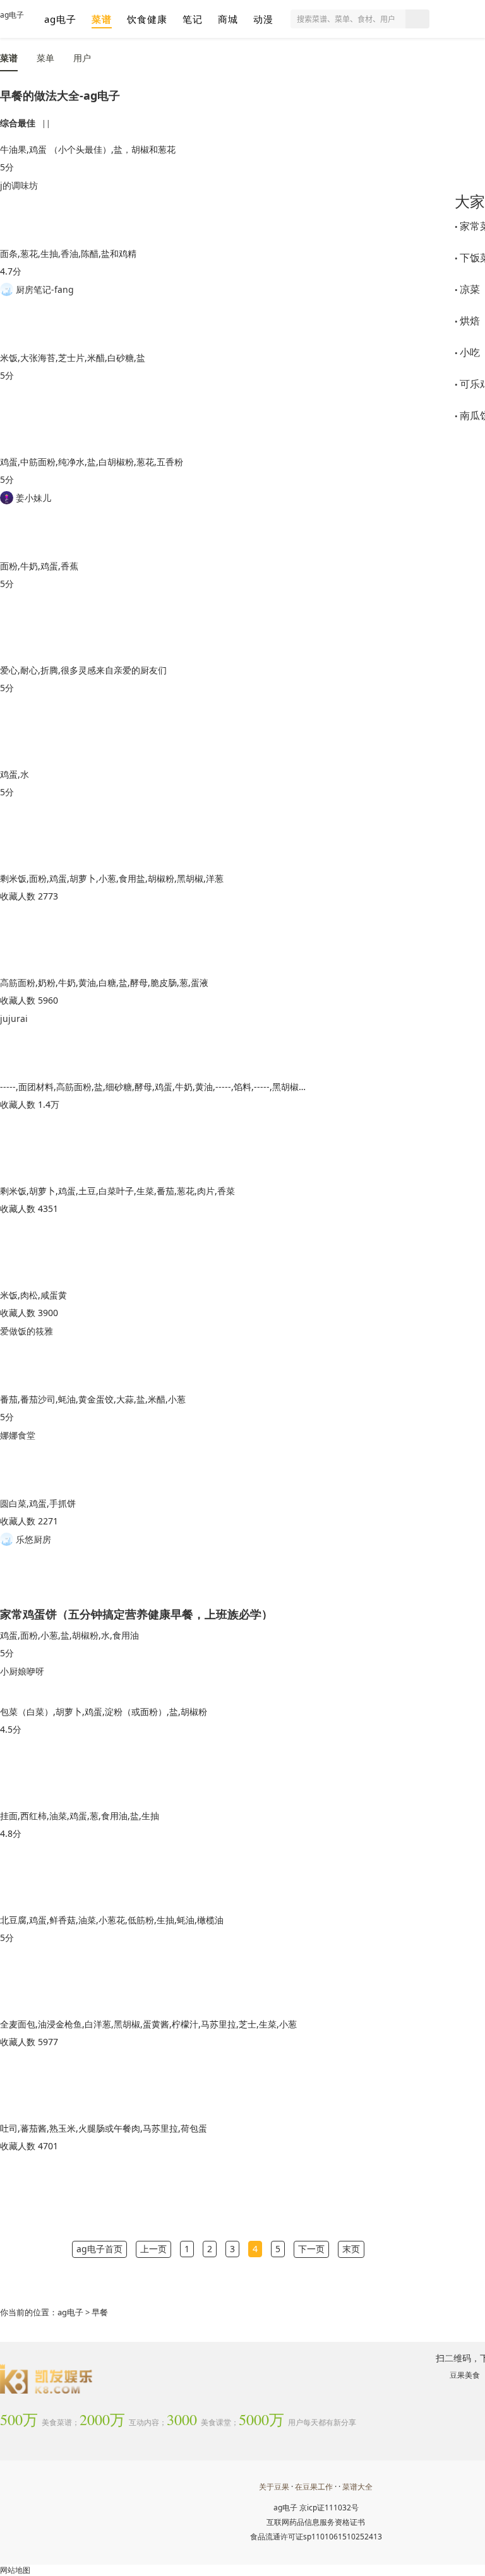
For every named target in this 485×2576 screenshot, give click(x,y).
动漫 (263, 19)
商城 (228, 19)
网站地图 (15, 2570)
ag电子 (12, 15)
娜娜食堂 (18, 1435)
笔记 (193, 19)
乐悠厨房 (32, 1539)
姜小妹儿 (32, 498)
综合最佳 (18, 123)
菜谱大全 (357, 2487)
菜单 (45, 58)
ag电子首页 (99, 2249)
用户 (82, 58)
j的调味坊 (19, 185)
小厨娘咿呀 (22, 1671)
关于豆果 (274, 2487)
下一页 (311, 2249)
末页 (351, 2249)
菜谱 (102, 19)
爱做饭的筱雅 (27, 1331)
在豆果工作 (314, 2487)
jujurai (14, 1018)
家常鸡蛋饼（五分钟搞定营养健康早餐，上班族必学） (136, 1613)
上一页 (153, 2249)
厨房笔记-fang (44, 289)
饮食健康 (147, 19)
